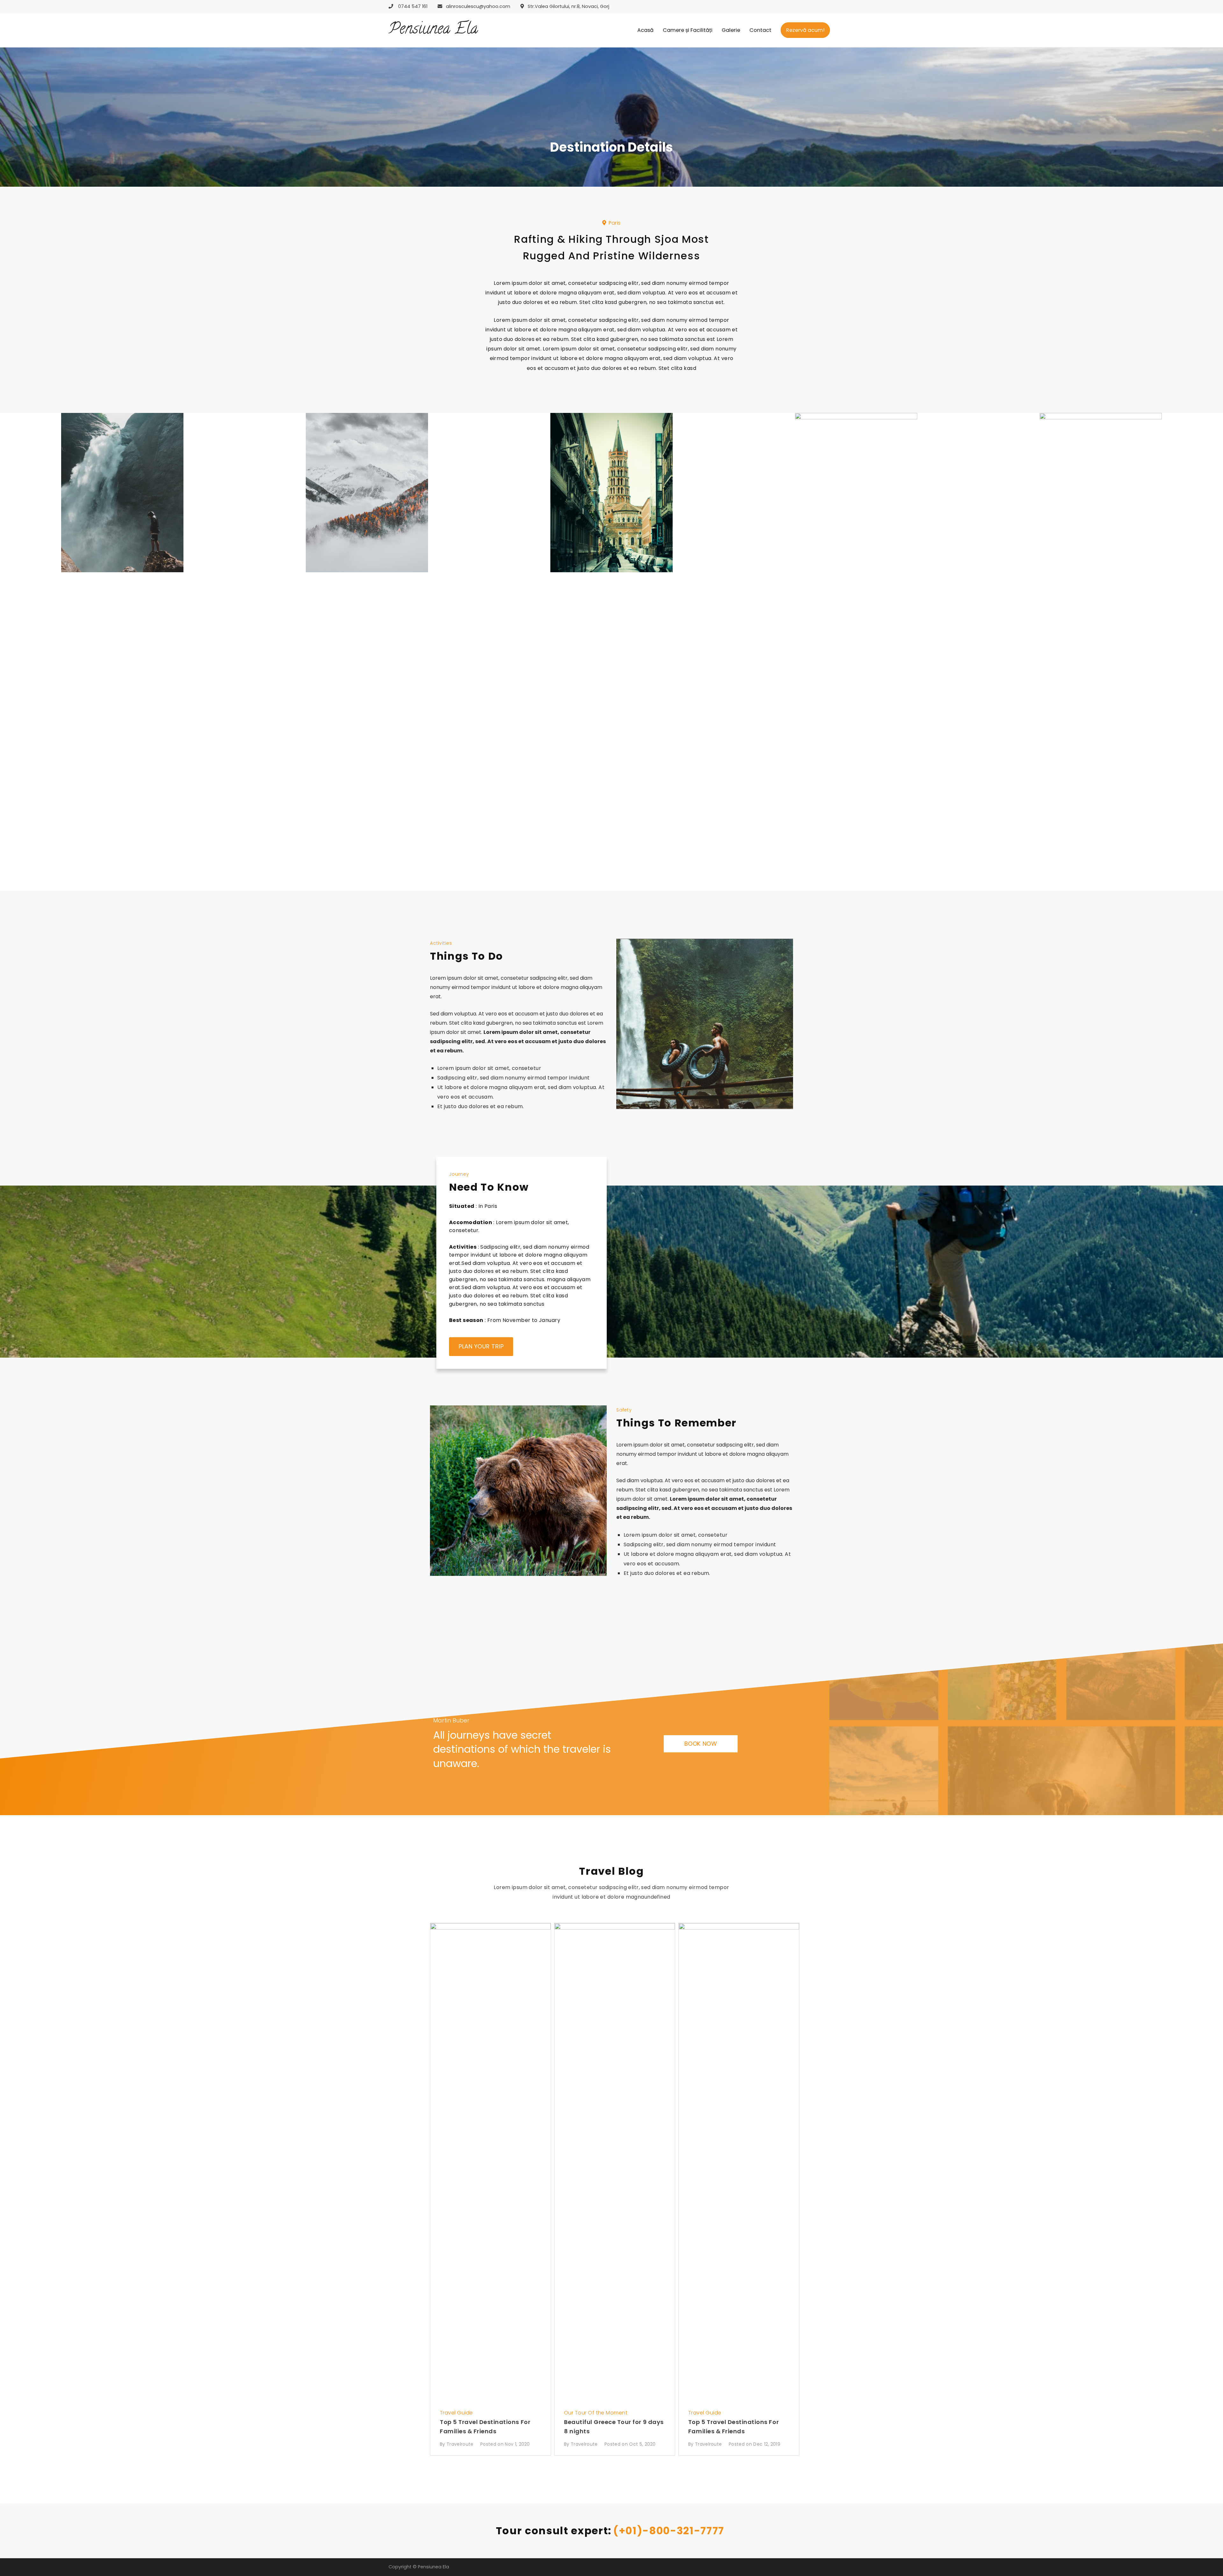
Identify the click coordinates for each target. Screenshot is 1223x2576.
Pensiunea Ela (433, 30)
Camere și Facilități (688, 30)
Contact (760, 30)
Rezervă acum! (805, 30)
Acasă (645, 30)
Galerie (731, 30)
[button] (611, 223)
